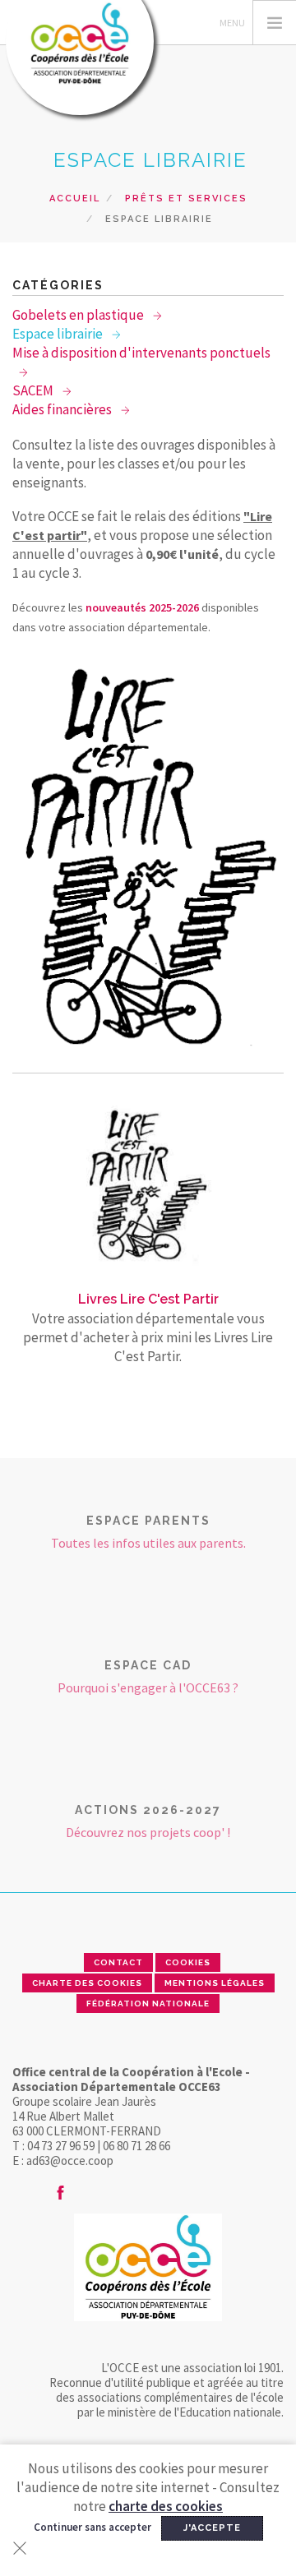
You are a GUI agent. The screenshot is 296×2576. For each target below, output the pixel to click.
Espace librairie (59, 334)
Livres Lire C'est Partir (148, 1299)
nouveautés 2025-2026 (142, 607)
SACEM (34, 390)
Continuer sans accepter (92, 2527)
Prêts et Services (186, 199)
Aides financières (63, 409)
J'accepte (212, 2528)
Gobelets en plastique (79, 315)
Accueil (75, 199)
